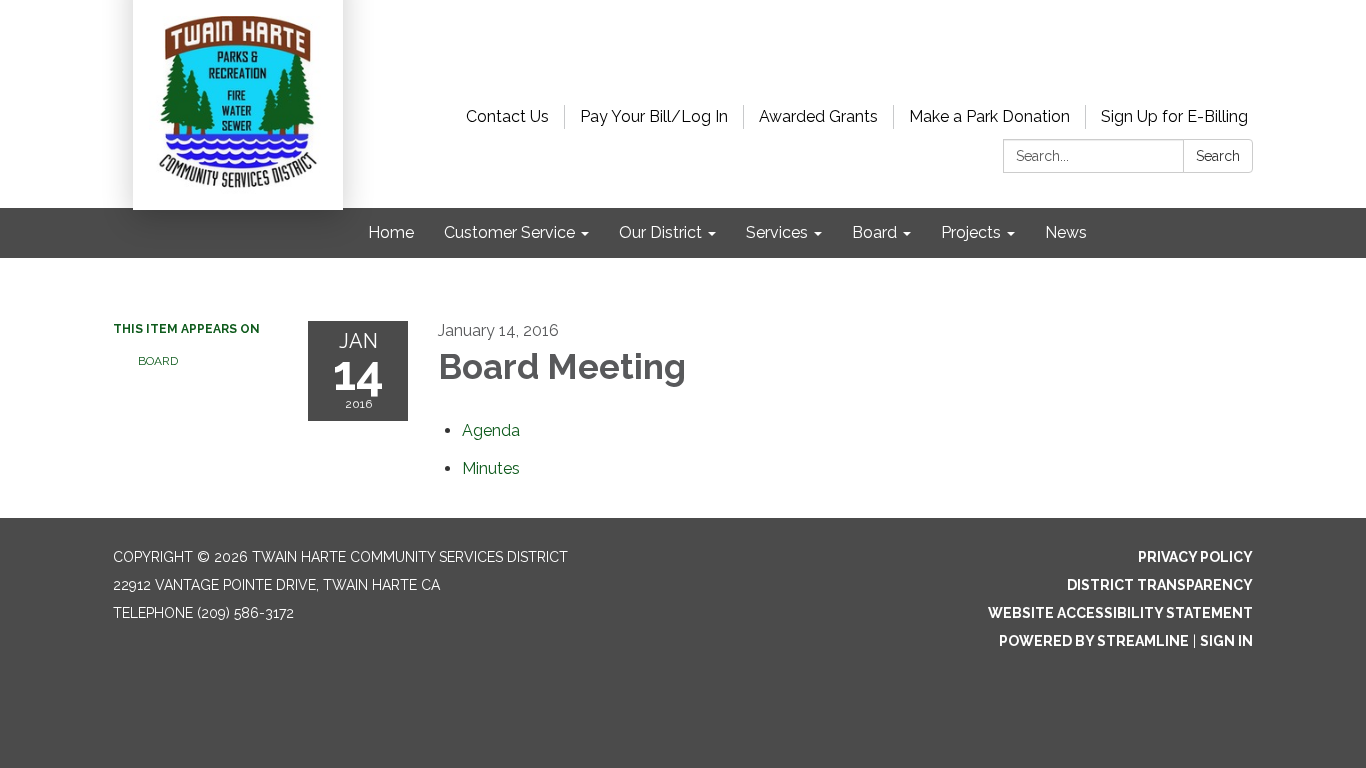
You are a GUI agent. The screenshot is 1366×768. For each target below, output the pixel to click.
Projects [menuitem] (971, 232)
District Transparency (1160, 585)
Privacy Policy (1195, 557)
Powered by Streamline (1094, 641)
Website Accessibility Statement (1120, 613)
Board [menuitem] (874, 232)
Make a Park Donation (989, 116)
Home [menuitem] (391, 232)
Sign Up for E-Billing (1174, 116)
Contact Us (507, 116)
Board (158, 361)
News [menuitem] (1066, 232)
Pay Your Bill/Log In (654, 116)
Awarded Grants (818, 116)
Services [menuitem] (777, 232)
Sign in (1226, 641)
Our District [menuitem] (660, 232)
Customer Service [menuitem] (509, 232)
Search (1218, 156)
